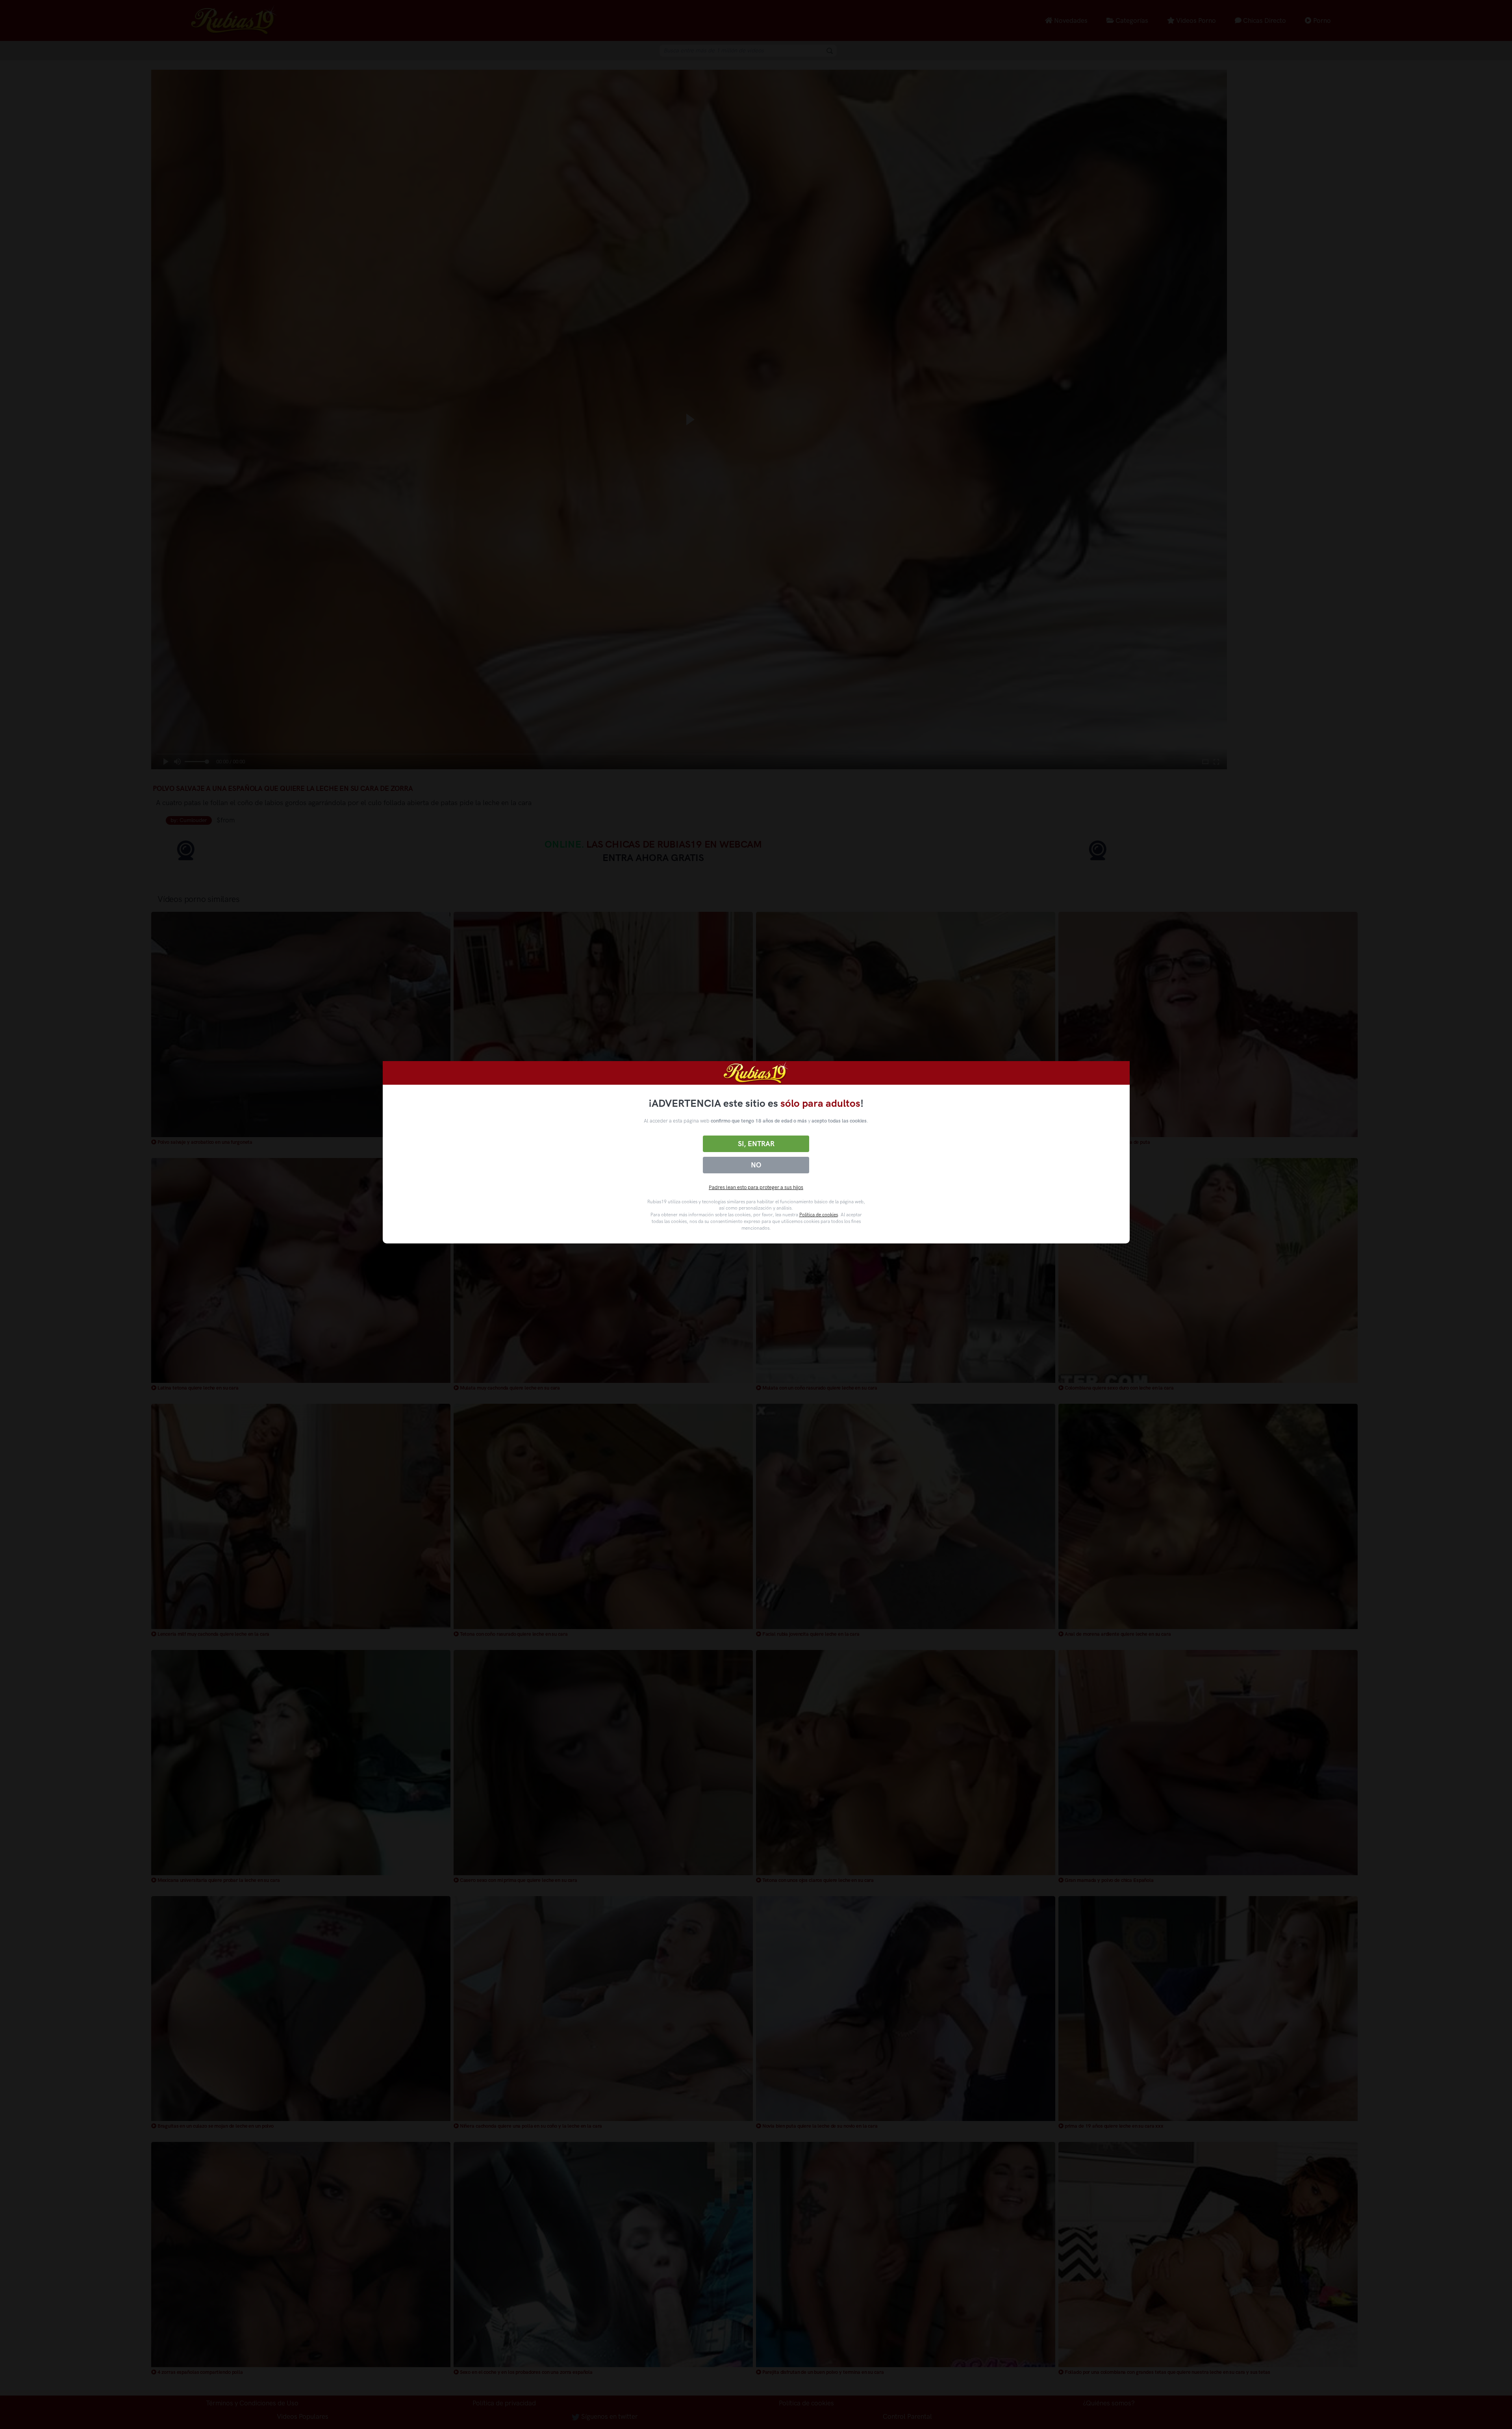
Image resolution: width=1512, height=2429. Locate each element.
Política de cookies (819, 1215)
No (756, 1165)
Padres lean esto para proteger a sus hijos (756, 1187)
